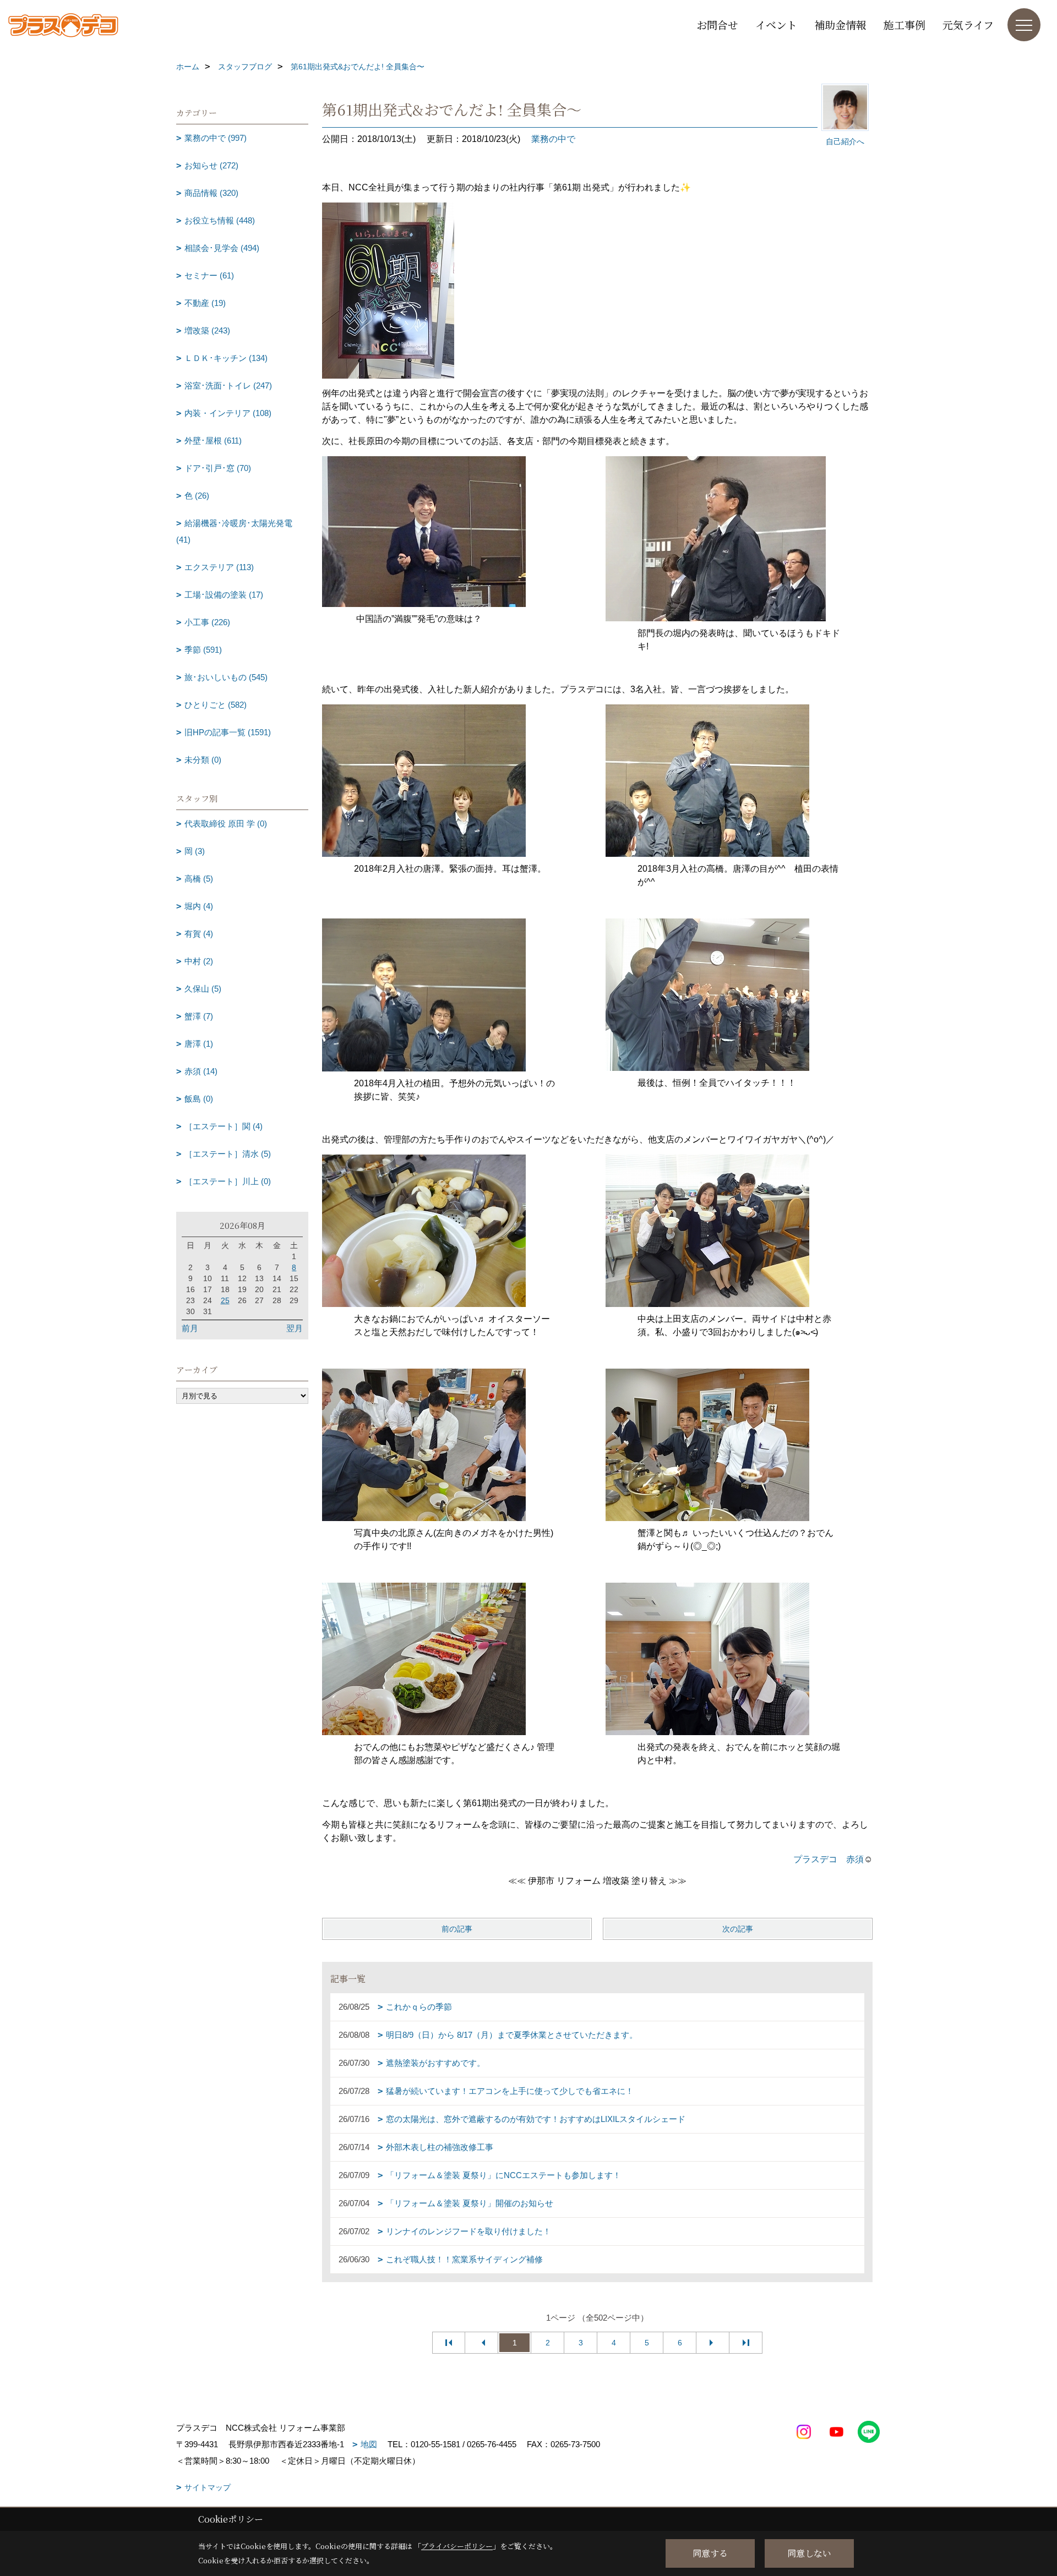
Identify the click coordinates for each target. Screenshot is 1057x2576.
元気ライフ (968, 24)
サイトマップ (208, 2487)
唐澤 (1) (199, 1044)
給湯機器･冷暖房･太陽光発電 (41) (234, 531)
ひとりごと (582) (216, 705)
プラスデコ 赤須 (829, 1859)
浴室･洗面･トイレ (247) (228, 385)
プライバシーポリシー (457, 2546)
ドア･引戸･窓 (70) (218, 468)
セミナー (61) (209, 275)
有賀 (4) (199, 934)
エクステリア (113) (219, 567)
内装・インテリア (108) (228, 413)
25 (225, 1300)
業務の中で (553, 139)
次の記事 (738, 1929)
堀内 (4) (199, 906)
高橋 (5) (199, 879)
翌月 (295, 1328)
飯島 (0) (199, 1099)
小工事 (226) (207, 622)
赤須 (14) (201, 1071)
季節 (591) (203, 650)
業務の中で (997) (216, 138)
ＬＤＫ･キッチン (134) (226, 358)
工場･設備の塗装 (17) (224, 595)
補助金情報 (840, 24)
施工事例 (905, 24)
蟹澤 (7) (199, 1016)
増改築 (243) (207, 330)
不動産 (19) (205, 303)
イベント (776, 24)
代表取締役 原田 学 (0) (226, 824)
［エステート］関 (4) (224, 1126)
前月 (190, 1328)
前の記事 (457, 1929)
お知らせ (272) (211, 165)
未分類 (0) (203, 760)
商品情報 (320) (211, 193)
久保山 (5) (203, 989)
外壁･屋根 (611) (213, 441)
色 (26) (197, 496)
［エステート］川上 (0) (228, 1181)
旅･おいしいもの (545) (226, 677)
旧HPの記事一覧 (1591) (228, 732)
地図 (369, 2444)
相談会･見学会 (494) (222, 248)
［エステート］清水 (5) (228, 1154)
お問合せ (717, 24)
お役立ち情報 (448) (220, 220)
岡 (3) (195, 851)
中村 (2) (199, 961)
